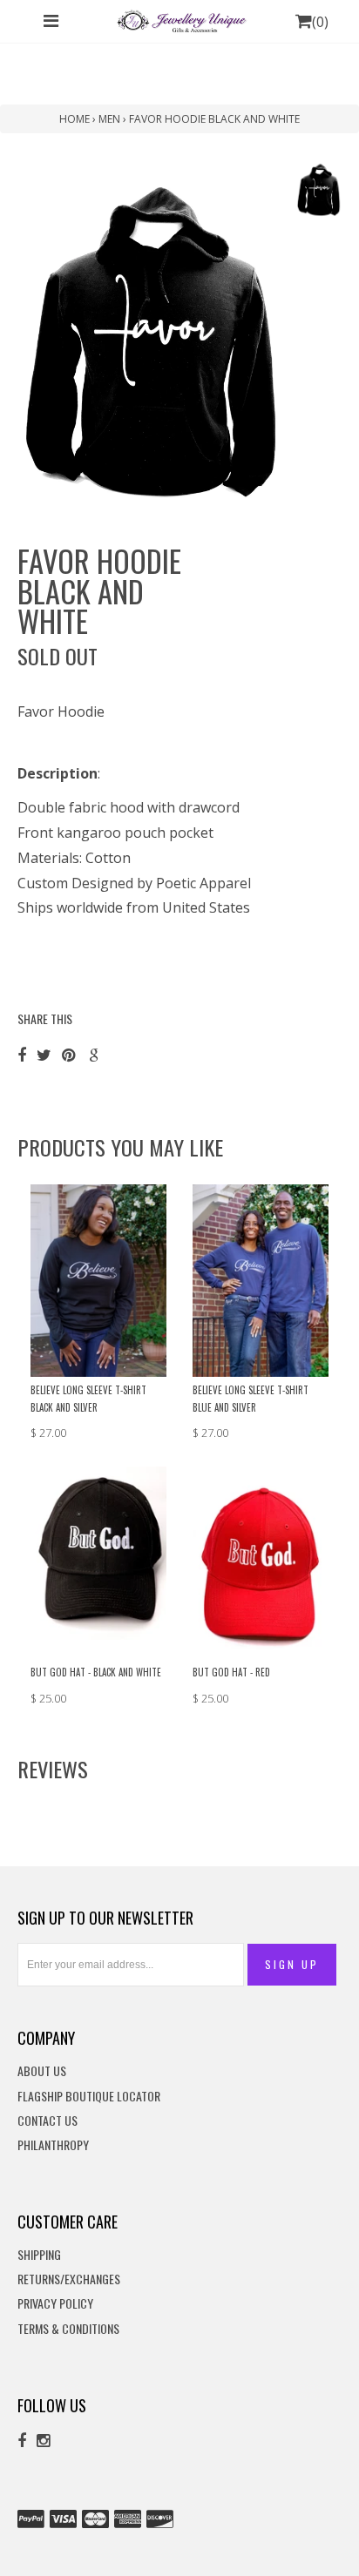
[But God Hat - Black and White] (98, 1561)
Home (75, 119)
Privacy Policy (55, 2304)
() (320, 22)
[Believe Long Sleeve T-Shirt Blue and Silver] (261, 1279)
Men (109, 119)
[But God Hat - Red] (261, 1561)
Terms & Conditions (68, 2329)
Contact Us (47, 2121)
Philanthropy (53, 2145)
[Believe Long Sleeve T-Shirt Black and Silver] (98, 1279)
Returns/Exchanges (69, 2279)
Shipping (39, 2255)
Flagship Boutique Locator (89, 2097)
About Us (42, 2071)
